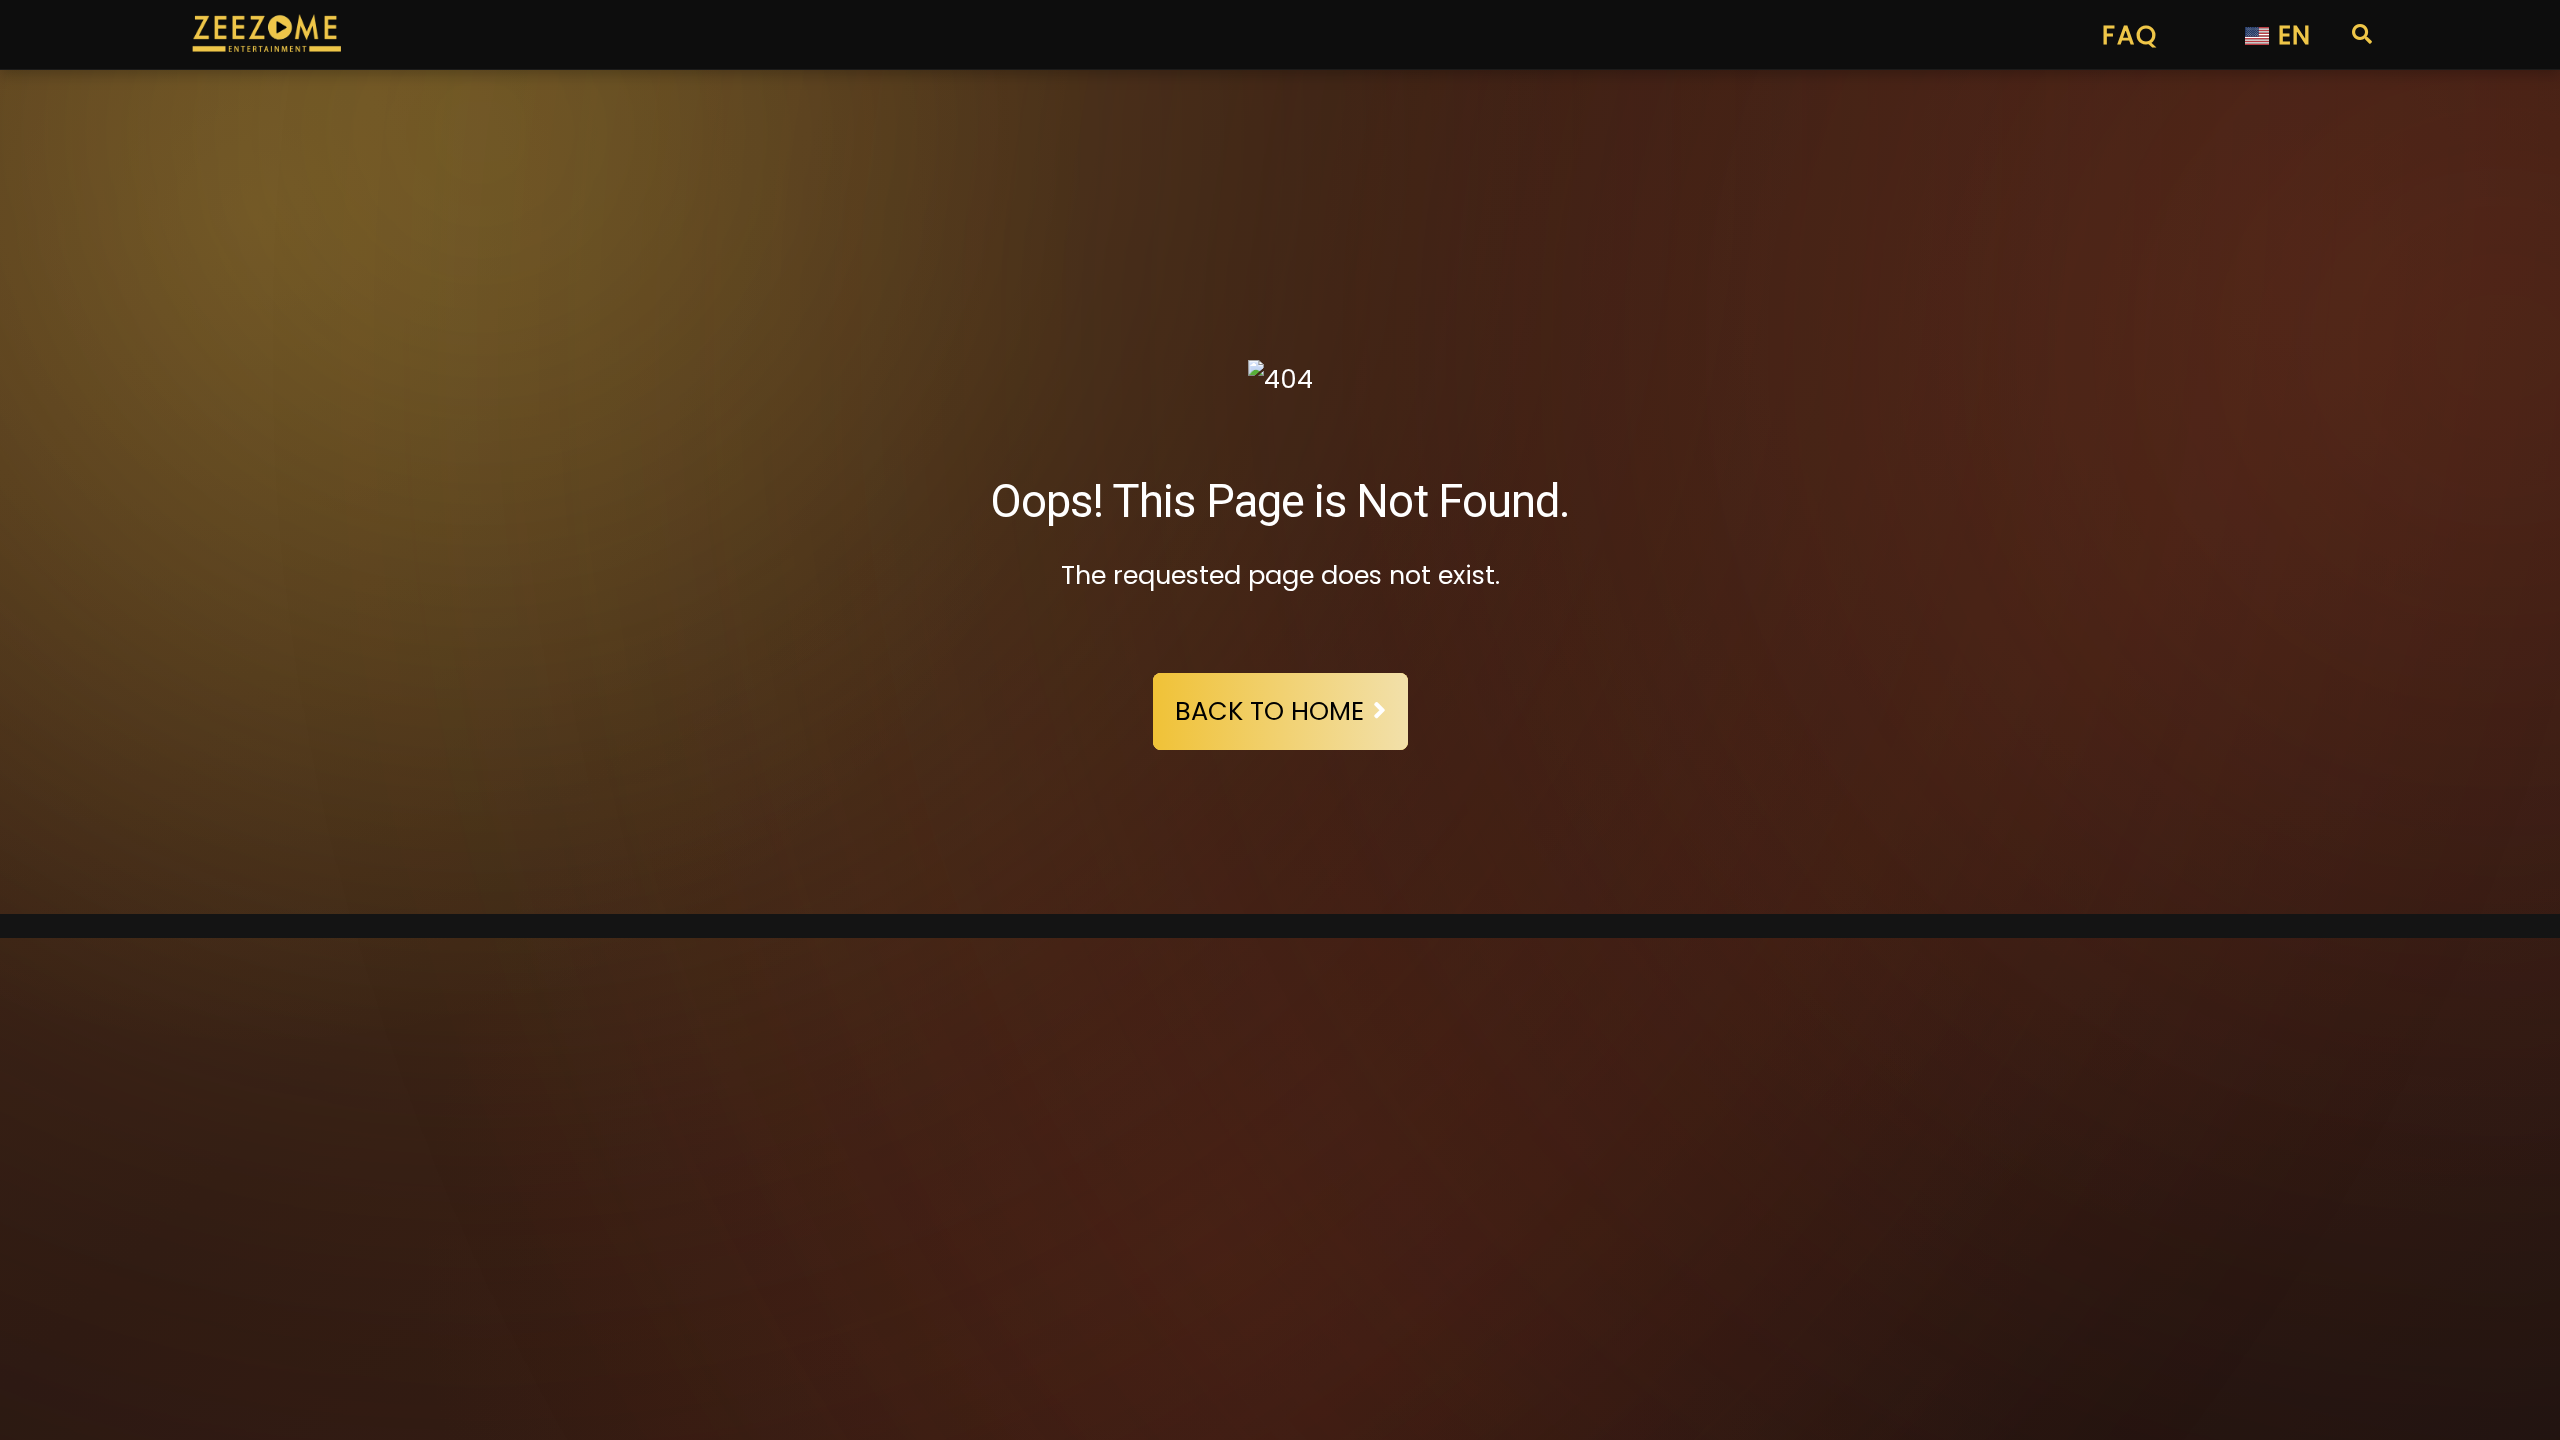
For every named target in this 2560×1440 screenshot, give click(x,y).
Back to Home (1269, 711)
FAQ (2129, 35)
